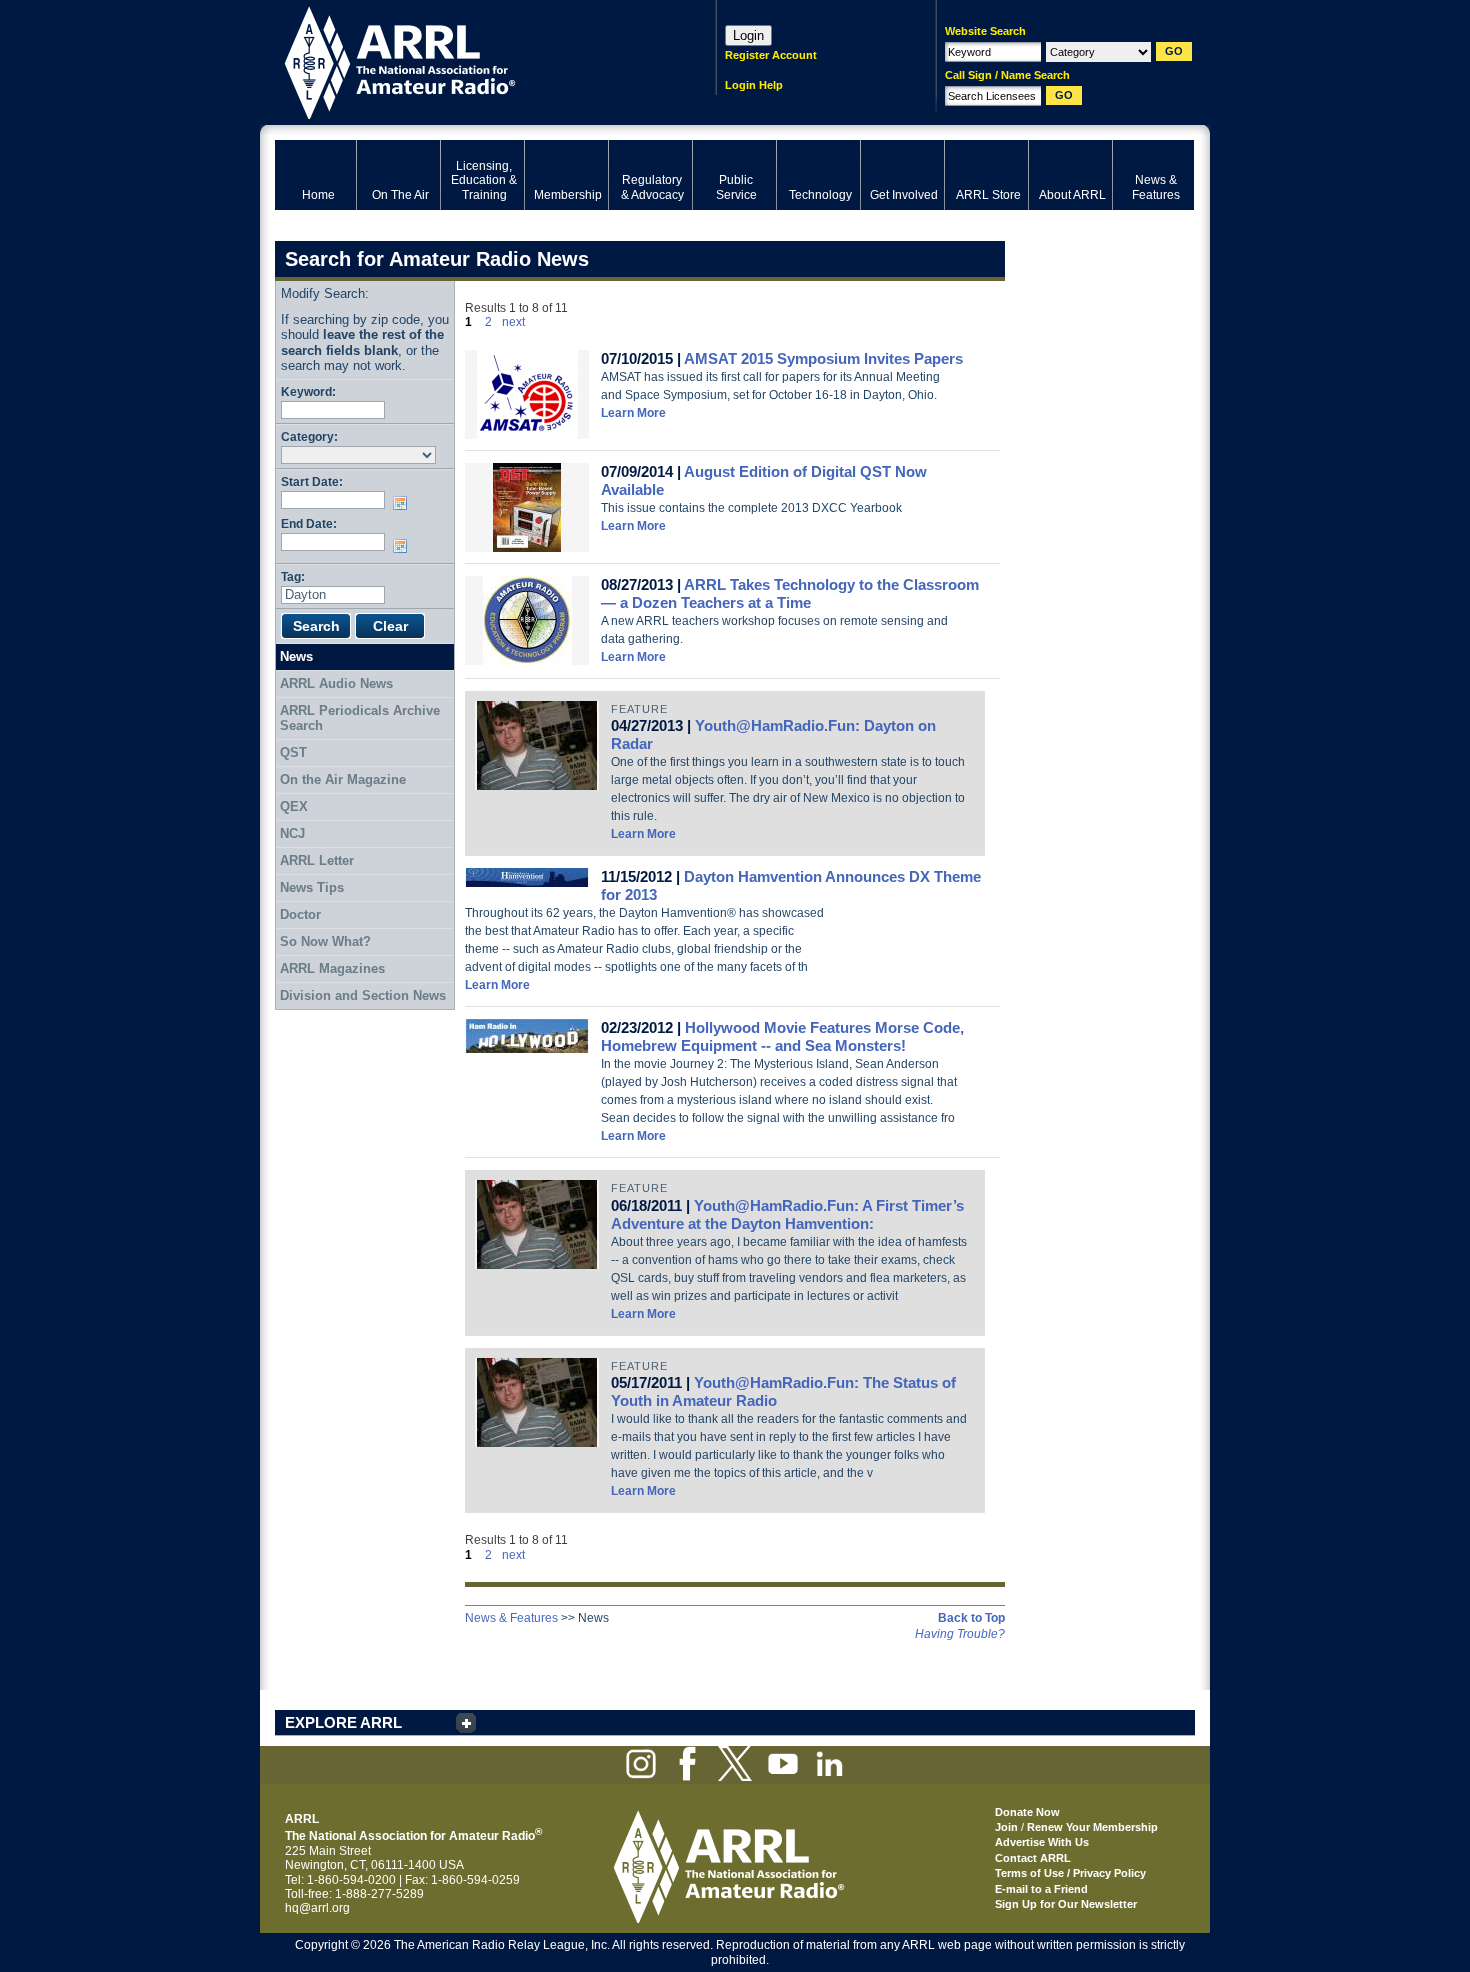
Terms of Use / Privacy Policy (1070, 1873)
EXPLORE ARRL (343, 1722)
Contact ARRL (1033, 1858)
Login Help (754, 85)
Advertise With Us (1042, 1842)
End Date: (309, 523)
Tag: (293, 576)
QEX (294, 806)
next (513, 322)
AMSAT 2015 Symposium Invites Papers (823, 358)
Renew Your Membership (1092, 1827)
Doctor (300, 914)
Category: (309, 436)
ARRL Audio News (336, 683)
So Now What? (325, 941)
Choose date (404, 503)
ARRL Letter (317, 860)
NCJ (292, 833)
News (296, 656)
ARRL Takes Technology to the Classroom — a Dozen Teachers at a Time (790, 593)
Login (748, 35)
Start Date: (312, 481)
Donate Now (1027, 1812)
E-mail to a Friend (1041, 1889)
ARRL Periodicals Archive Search (360, 718)
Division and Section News (363, 995)
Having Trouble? (960, 1634)
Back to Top (971, 1618)
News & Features (511, 1618)
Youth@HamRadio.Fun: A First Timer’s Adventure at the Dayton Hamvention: (787, 1214)
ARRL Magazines (332, 968)
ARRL (469, 60)
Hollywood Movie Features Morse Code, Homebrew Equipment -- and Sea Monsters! (782, 1036)
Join (1006, 1827)
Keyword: (308, 391)
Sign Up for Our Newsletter (1066, 1904)
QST (293, 752)
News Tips (312, 887)
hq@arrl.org (317, 1908)
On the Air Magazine (343, 779)
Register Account (771, 55)
